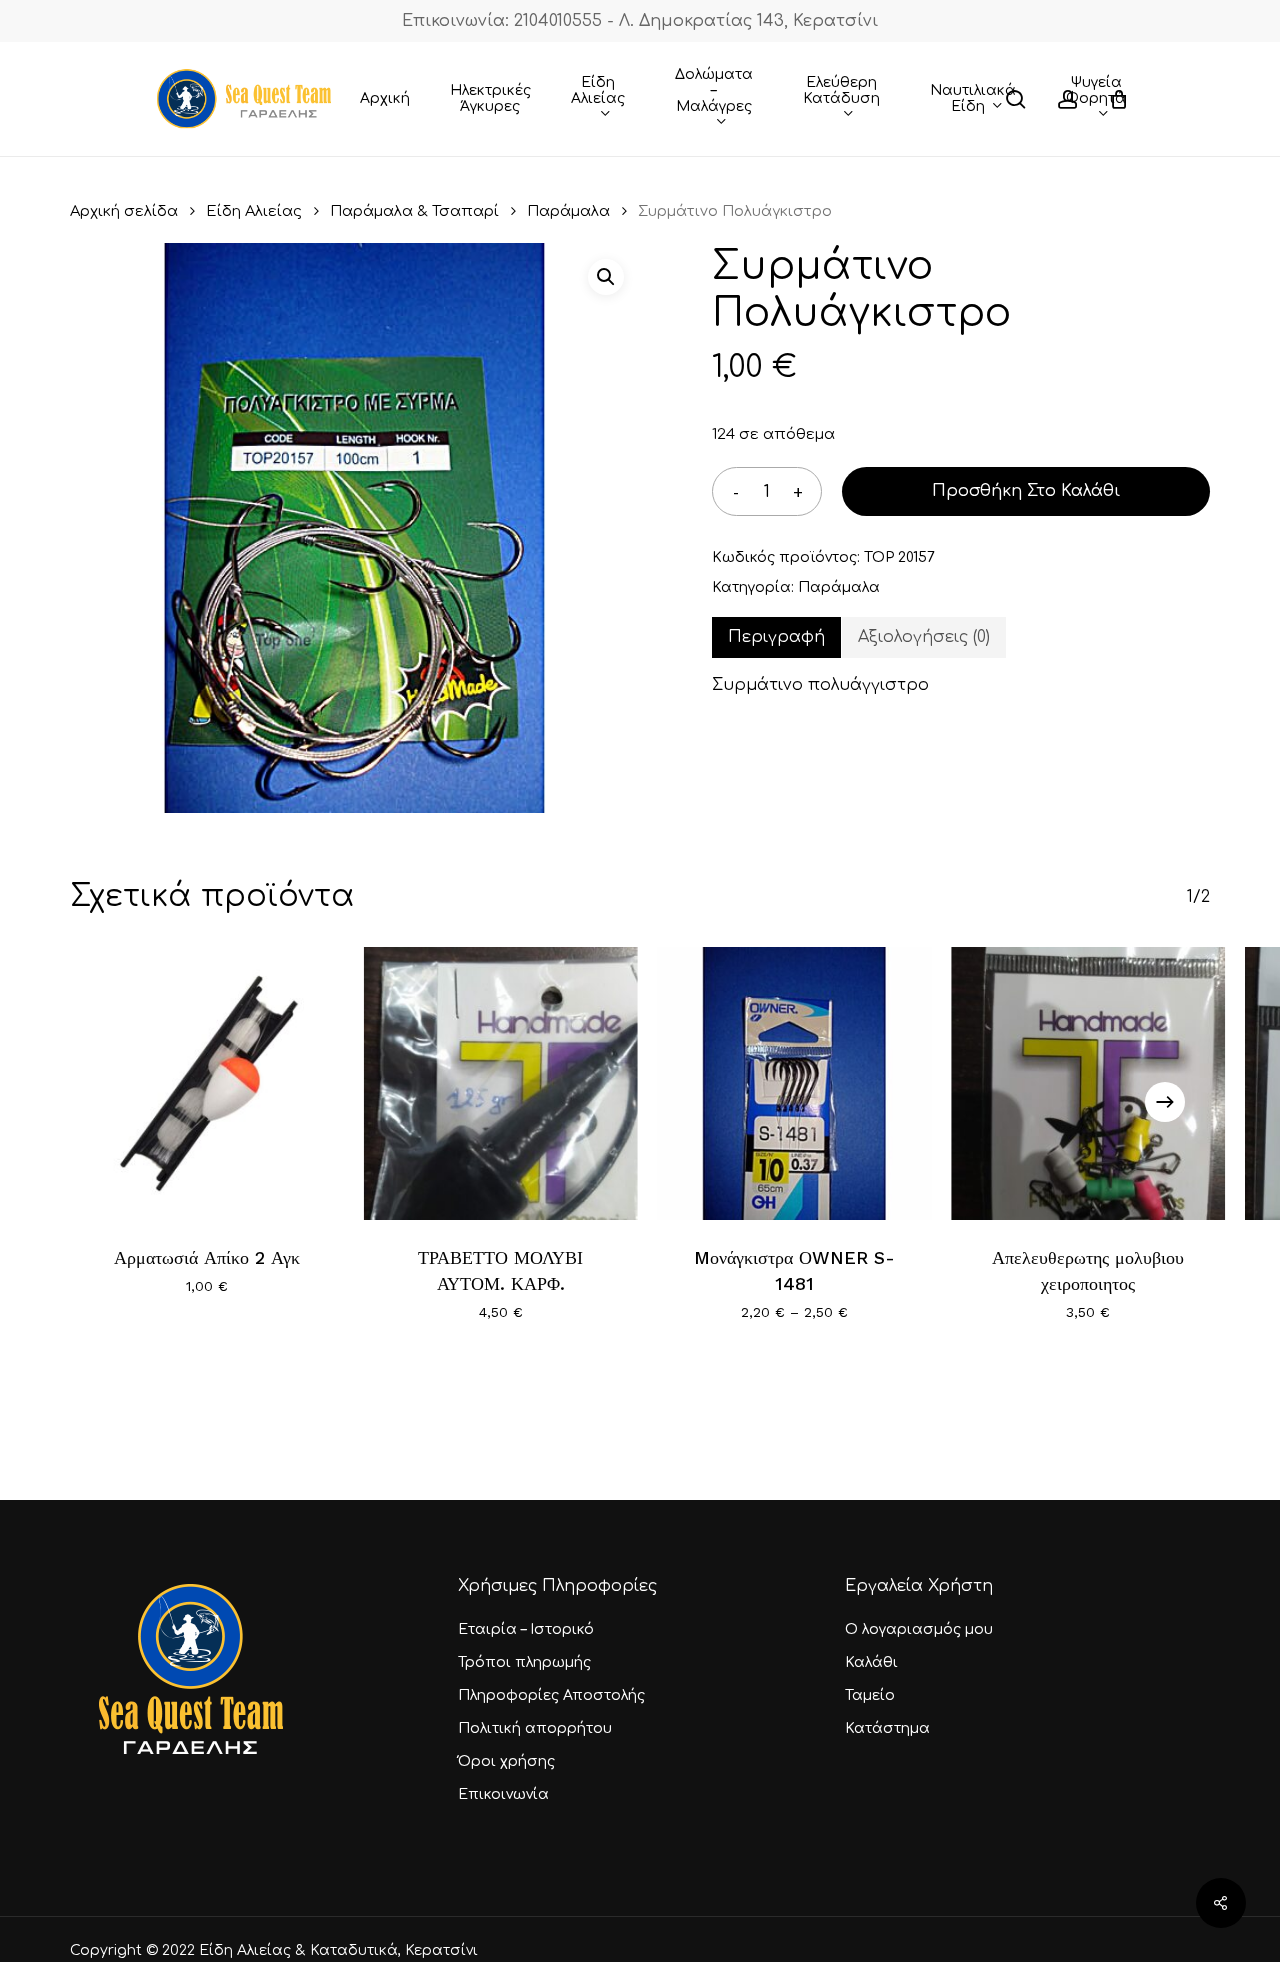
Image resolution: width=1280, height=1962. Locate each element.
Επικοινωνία (503, 1794)
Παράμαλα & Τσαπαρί (414, 211)
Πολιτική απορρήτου (535, 1728)
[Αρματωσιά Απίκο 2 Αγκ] (207, 1084)
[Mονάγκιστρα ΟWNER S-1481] (795, 1084)
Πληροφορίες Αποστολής (551, 1695)
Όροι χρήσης (506, 1761)
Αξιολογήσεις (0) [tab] (924, 637)
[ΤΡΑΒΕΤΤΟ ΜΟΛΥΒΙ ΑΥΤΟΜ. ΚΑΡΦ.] (501, 1084)
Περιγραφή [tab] (776, 637)
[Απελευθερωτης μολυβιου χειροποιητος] (1088, 1084)
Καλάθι (871, 1662)
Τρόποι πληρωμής (524, 1662)
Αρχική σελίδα (124, 211)
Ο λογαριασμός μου (919, 1629)
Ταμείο (870, 1695)
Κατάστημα (887, 1728)
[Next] (1165, 1102)
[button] (606, 277)
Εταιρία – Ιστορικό (526, 1629)
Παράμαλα (568, 211)
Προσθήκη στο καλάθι (1026, 491)
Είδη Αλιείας (254, 211)
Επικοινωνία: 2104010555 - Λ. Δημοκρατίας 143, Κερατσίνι (640, 21)
